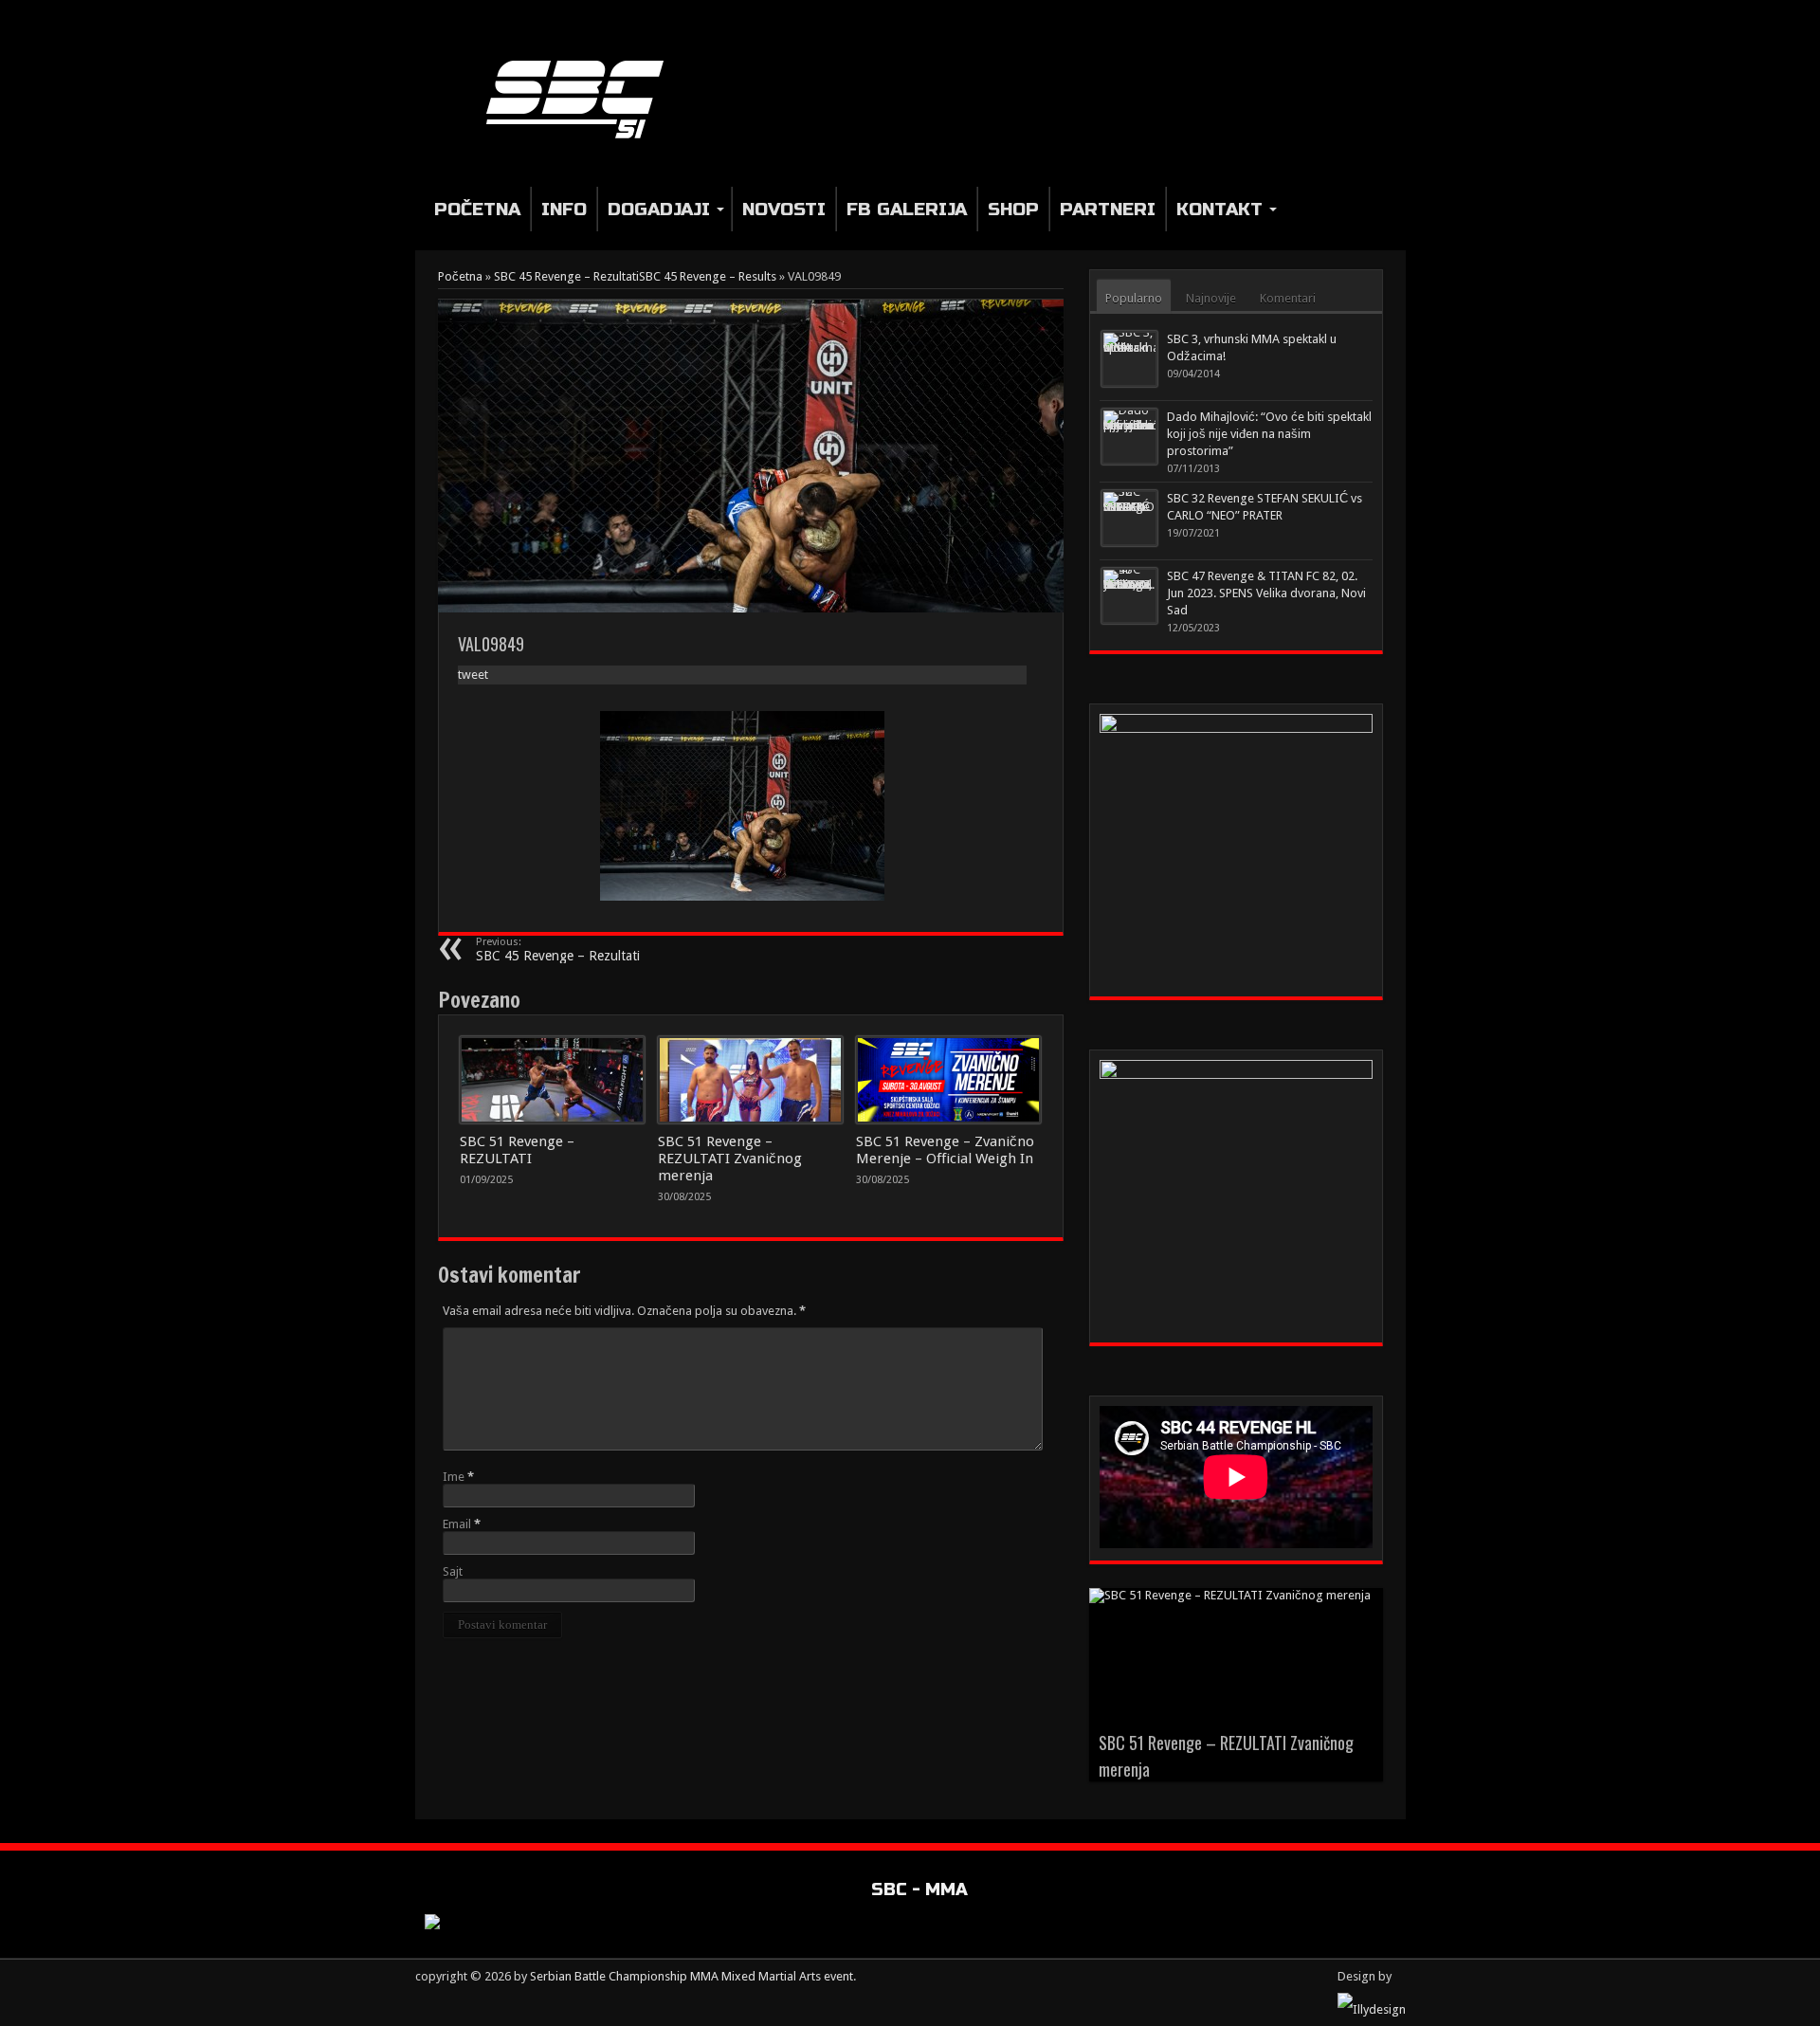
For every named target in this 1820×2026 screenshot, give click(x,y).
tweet (473, 675)
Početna (477, 209)
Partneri (1108, 209)
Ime (454, 1477)
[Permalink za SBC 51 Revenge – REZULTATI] (552, 1080)
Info (564, 209)
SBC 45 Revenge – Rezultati (558, 949)
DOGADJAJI (659, 209)
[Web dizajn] (1372, 2009)
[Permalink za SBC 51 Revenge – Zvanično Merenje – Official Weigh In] (948, 1080)
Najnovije (1211, 298)
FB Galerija (907, 209)
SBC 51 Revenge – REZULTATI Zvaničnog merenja (730, 1159)
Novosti (784, 209)
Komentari (1288, 298)
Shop (1013, 209)
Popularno (1134, 298)
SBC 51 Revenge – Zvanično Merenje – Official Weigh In (945, 1150)
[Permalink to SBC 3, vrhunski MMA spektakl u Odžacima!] (1129, 359)
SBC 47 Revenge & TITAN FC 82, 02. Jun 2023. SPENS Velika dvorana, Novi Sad (1266, 593)
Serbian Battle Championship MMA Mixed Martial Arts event (692, 1976)
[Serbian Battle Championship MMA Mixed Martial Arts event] (582, 98)
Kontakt (1219, 209)
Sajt (453, 1571)
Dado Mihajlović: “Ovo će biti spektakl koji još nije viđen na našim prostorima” (1269, 434)
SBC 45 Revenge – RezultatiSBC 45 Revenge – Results (635, 276)
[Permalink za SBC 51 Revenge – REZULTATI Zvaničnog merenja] (750, 1080)
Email (457, 1524)
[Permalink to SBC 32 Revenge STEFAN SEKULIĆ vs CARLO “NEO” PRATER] (1129, 518)
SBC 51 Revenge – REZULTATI (517, 1150)
